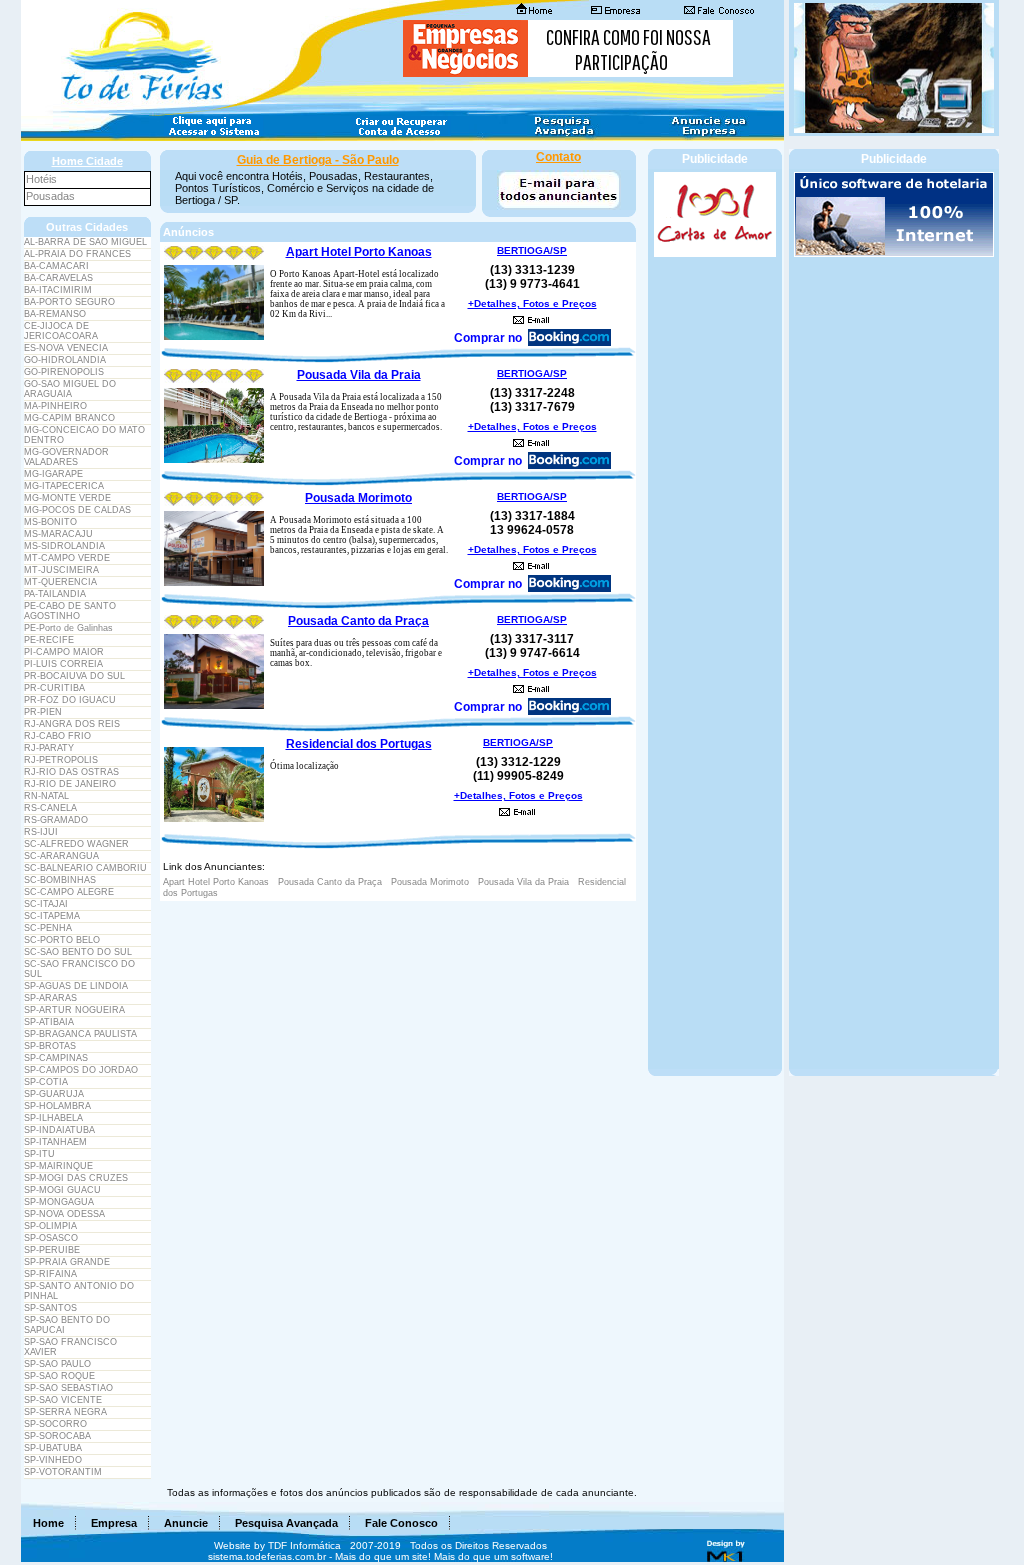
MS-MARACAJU (58, 534)
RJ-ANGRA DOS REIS (72, 724)
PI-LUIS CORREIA (63, 664)
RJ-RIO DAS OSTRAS (71, 772)
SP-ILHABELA (53, 1118)
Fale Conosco (401, 1523)
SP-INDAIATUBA (59, 1130)
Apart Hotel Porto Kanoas (359, 252)
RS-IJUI (41, 832)
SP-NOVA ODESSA (64, 1214)
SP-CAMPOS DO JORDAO (81, 1070)
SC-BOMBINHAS (60, 880)
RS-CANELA (50, 808)
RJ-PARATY (49, 748)
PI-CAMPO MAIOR (64, 652)
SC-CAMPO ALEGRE (69, 892)
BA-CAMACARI (56, 266)
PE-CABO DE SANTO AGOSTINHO (70, 611)
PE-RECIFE (49, 640)
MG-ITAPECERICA (64, 486)
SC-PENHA (48, 928)
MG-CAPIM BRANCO (69, 418)
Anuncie (186, 1523)
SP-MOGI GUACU (62, 1190)
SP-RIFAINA (50, 1274)
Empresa (114, 1523)
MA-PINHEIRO (55, 406)
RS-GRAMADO (56, 820)
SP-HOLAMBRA (57, 1106)
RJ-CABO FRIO (57, 736)
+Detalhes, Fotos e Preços (532, 303)
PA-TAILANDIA (55, 594)
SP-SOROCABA (57, 1436)
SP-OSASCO (51, 1238)
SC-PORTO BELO (62, 940)
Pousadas (50, 196)
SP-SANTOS (50, 1308)
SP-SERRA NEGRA (65, 1412)
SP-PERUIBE (52, 1250)
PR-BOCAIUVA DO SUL (74, 676)
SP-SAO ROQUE (59, 1376)
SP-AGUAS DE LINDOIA (76, 986)
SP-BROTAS (50, 1046)
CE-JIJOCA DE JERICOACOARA (61, 331)
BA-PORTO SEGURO (69, 302)
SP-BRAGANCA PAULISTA (80, 1034)
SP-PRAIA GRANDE (67, 1262)
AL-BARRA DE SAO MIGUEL (85, 242)
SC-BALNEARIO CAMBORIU (85, 868)
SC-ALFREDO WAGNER (76, 844)
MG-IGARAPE (53, 474)
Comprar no (488, 338)
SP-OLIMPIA (50, 1226)
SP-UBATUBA (53, 1448)
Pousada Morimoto (358, 498)
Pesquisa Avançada (286, 1523)
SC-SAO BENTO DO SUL (78, 952)
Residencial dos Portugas (359, 744)
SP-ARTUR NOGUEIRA (74, 1010)
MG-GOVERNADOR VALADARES (66, 457)
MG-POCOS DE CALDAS (77, 510)
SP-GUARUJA (54, 1094)
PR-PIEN (43, 712)
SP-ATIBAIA (49, 1022)
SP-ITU (39, 1154)
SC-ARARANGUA (61, 856)
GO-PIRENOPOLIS (64, 372)
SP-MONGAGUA (59, 1202)
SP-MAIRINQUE (58, 1166)
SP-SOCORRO (55, 1424)
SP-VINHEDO (53, 1460)
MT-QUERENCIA (60, 582)
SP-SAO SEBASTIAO (68, 1388)
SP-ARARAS (50, 998)
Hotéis (41, 179)
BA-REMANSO (55, 314)
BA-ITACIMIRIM (58, 290)
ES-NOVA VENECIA (66, 348)
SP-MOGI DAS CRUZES (76, 1178)
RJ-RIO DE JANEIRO (70, 784)
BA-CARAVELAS (58, 278)
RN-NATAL (46, 796)
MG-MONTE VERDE (67, 498)
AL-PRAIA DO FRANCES (77, 254)
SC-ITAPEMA (52, 916)
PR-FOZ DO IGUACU (70, 700)
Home (48, 1523)
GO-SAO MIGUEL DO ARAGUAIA (70, 389)
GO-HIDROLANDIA (65, 360)
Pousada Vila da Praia (359, 375)
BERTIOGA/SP (532, 250)
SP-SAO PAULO (57, 1364)
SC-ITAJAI (46, 904)
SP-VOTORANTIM (63, 1472)
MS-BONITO (50, 522)
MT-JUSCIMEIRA (61, 570)
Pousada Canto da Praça (358, 621)
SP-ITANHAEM (55, 1142)
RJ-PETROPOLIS (61, 760)
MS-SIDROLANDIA (64, 546)
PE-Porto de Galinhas (68, 628)
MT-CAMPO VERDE (67, 558)
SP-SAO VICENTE (63, 1400)
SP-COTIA (46, 1082)
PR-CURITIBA (54, 688)
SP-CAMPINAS (56, 1058)
